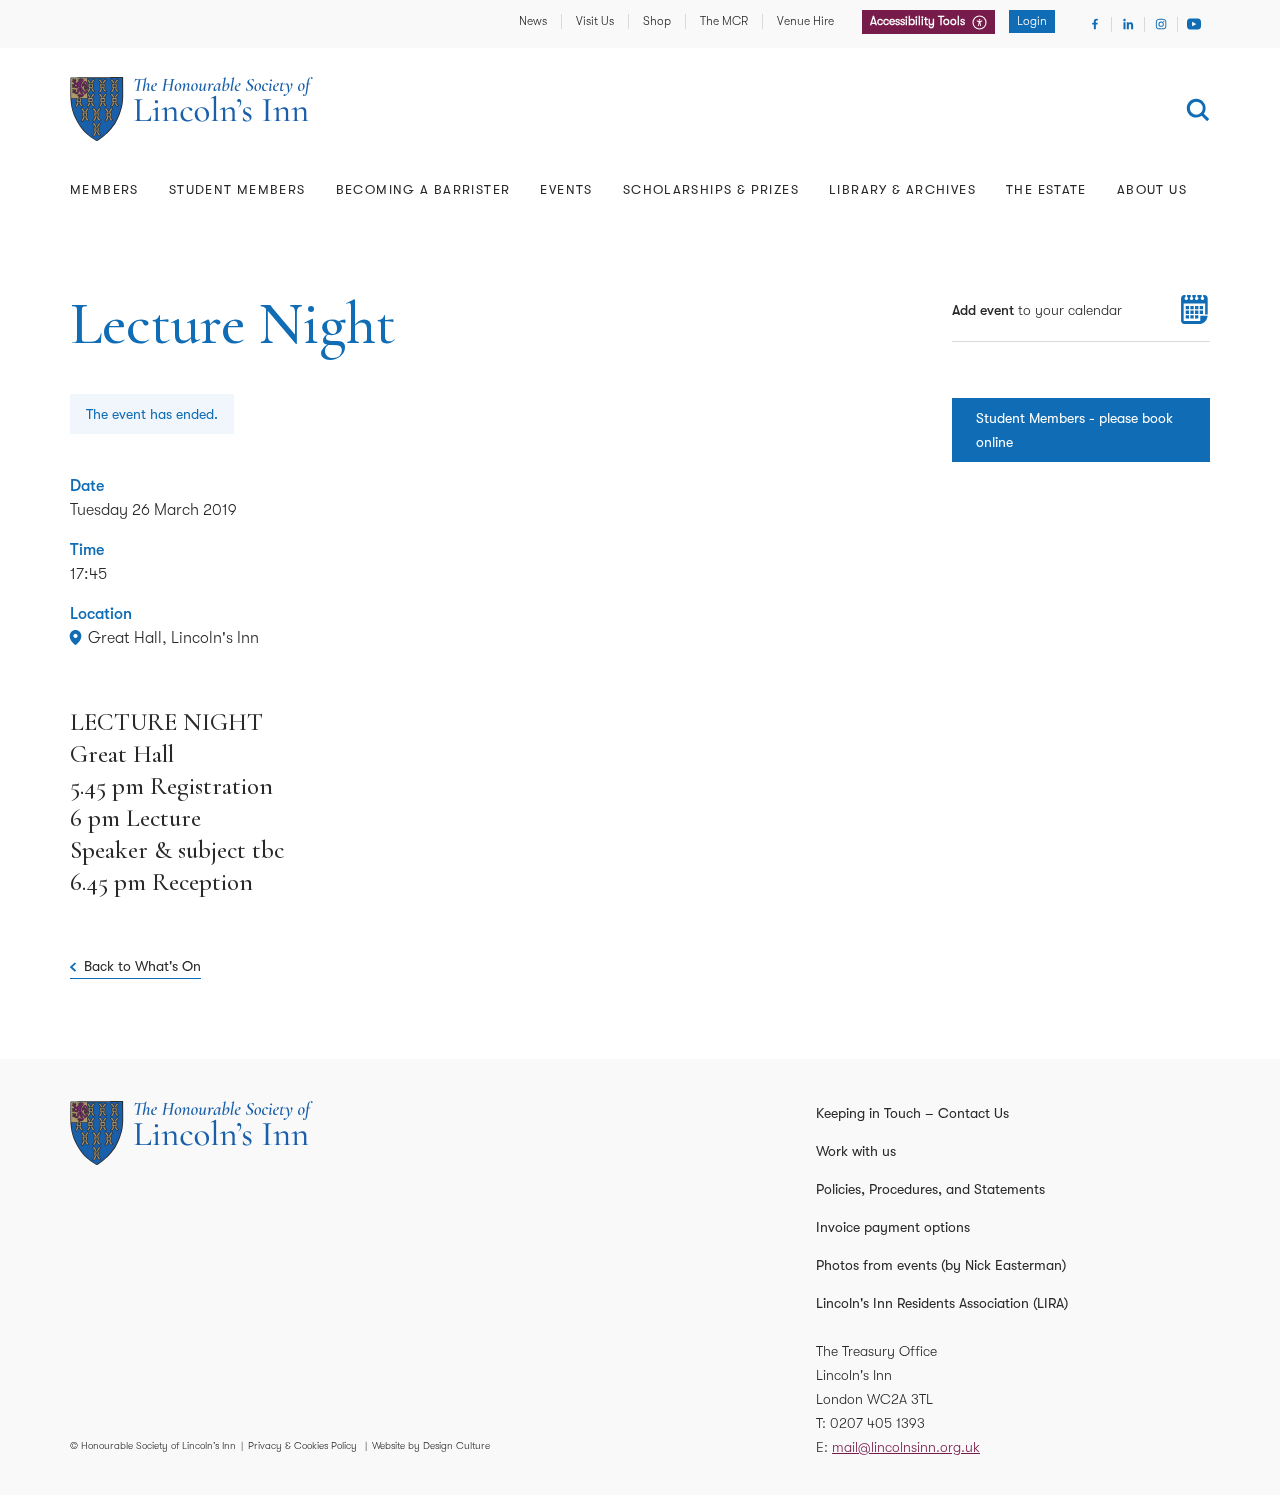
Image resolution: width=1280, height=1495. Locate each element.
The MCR (724, 21)
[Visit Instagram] (1161, 24)
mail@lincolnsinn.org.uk (906, 1447)
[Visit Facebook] (1095, 24)
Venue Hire (805, 21)
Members (104, 189)
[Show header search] (1198, 110)
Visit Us (595, 21)
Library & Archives (902, 189)
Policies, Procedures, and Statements (930, 1189)
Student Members (237, 189)
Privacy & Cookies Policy (302, 1445)
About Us (1152, 189)
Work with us (856, 1151)
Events (566, 189)
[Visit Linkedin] (1128, 24)
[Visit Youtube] (1194, 24)
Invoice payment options (893, 1227)
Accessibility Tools (919, 21)
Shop (657, 21)
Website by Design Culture (431, 1445)
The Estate (1046, 189)
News (533, 21)
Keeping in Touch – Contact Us (912, 1113)
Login (1032, 21)
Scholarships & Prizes (711, 189)
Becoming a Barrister (423, 189)
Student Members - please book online (1074, 430)
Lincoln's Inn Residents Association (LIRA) (942, 1303)
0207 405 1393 (877, 1423)
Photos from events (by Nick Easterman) (941, 1265)
